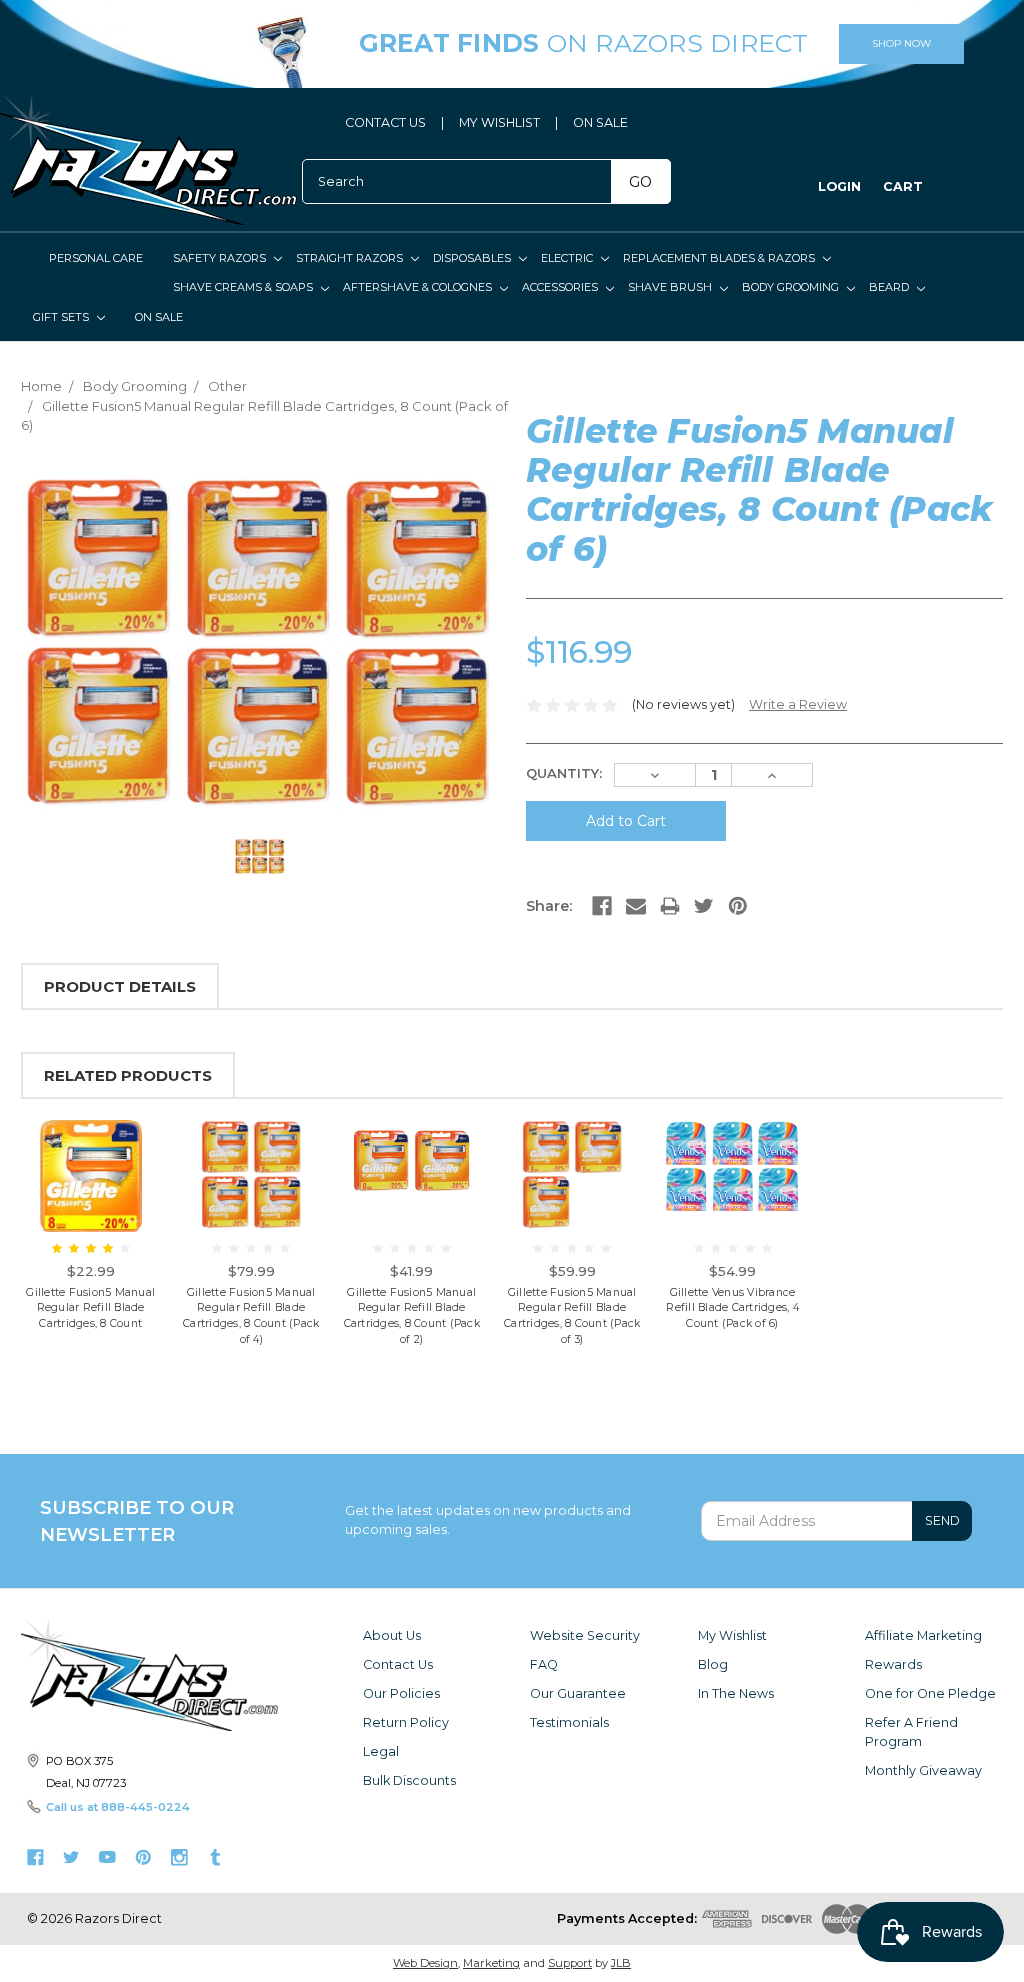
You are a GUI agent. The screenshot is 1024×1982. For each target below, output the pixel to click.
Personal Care (96, 258)
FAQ (544, 1664)
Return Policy (406, 1722)
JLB (621, 1963)
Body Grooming (792, 287)
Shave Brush (671, 287)
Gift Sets (62, 317)
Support (570, 1963)
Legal (381, 1751)
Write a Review (798, 704)
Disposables (473, 258)
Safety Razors (221, 258)
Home (41, 386)
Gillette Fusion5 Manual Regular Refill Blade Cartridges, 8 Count (90, 1308)
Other (227, 386)
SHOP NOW (901, 43)
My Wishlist (732, 1635)
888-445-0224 (145, 1807)
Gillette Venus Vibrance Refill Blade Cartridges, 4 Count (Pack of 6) (732, 1308)
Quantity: (564, 773)
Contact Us (398, 1664)
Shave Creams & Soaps (244, 287)
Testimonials (569, 1722)
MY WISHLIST (499, 122)
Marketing (491, 1963)
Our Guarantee (578, 1693)
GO (640, 182)
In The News (736, 1693)
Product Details (120, 986)
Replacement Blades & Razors (720, 258)
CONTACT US (385, 122)
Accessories (561, 287)
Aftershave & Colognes (419, 287)
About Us (392, 1635)
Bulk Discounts (409, 1780)
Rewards (893, 1664)
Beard (890, 287)
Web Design (425, 1963)
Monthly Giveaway (923, 1770)
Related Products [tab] (128, 1075)
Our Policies (401, 1693)
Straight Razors (351, 258)
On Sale (159, 317)
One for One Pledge (930, 1693)
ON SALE (600, 122)
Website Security (585, 1635)
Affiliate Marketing (923, 1635)
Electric (568, 258)
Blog (713, 1664)
